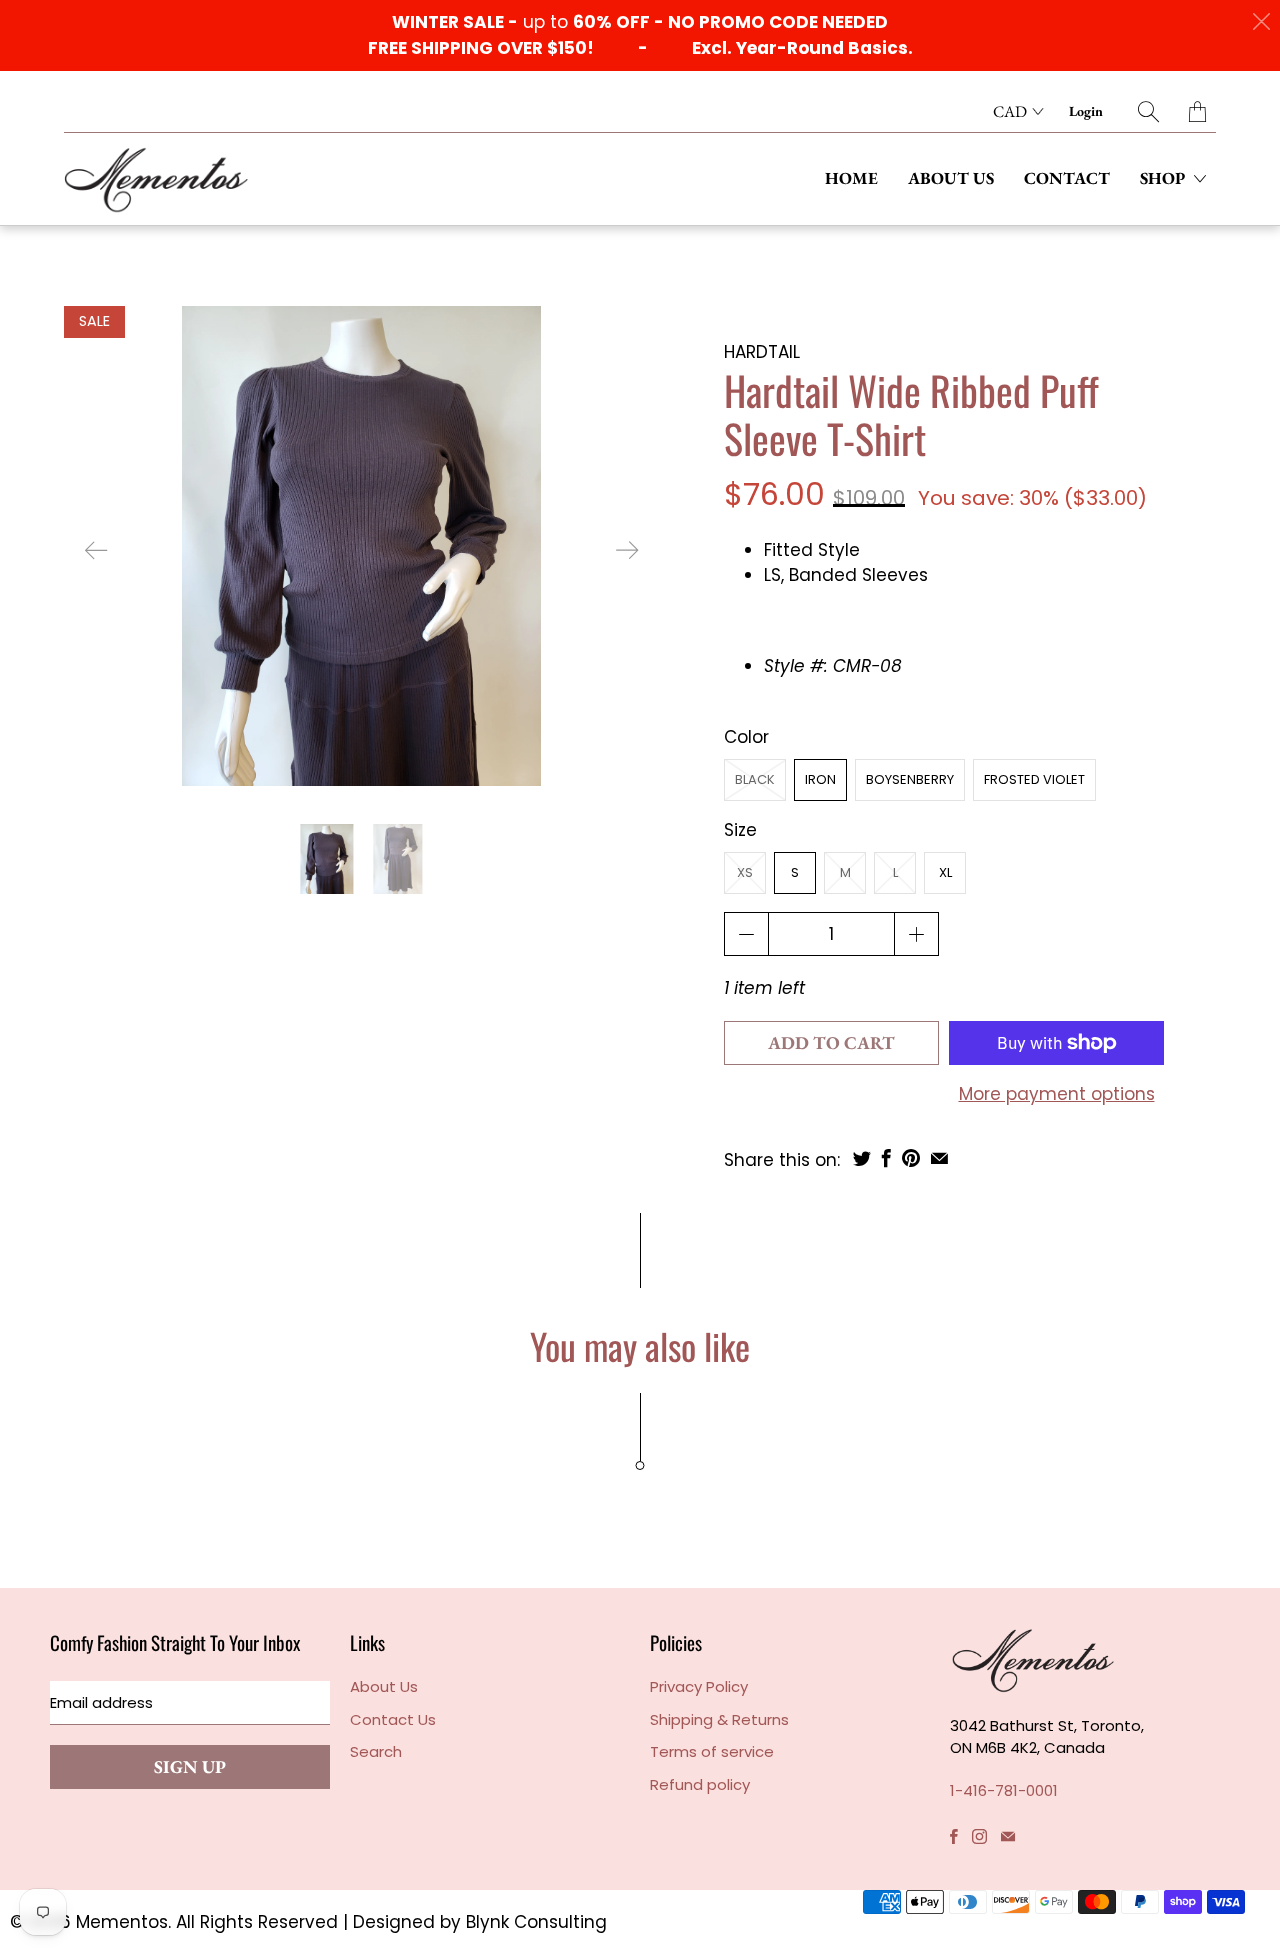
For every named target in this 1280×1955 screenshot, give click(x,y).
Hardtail (762, 352)
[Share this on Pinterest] (911, 1158)
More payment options (1057, 1094)
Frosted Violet (1034, 779)
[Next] (627, 550)
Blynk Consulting (536, 1922)
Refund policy (700, 1784)
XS (745, 872)
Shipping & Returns (719, 1719)
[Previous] (96, 550)
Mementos (122, 1922)
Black (755, 779)
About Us (951, 178)
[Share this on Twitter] (862, 1158)
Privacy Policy (699, 1686)
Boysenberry (910, 779)
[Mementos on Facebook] (954, 1836)
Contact (1067, 178)
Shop (1164, 178)
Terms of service (712, 1751)
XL (945, 872)
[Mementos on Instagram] (979, 1836)
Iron (820, 779)
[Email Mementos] (1008, 1836)
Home (851, 178)
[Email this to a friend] (939, 1158)
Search (376, 1751)
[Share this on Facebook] (886, 1158)
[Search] (1148, 111)
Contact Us (393, 1719)
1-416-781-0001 (1004, 1790)
